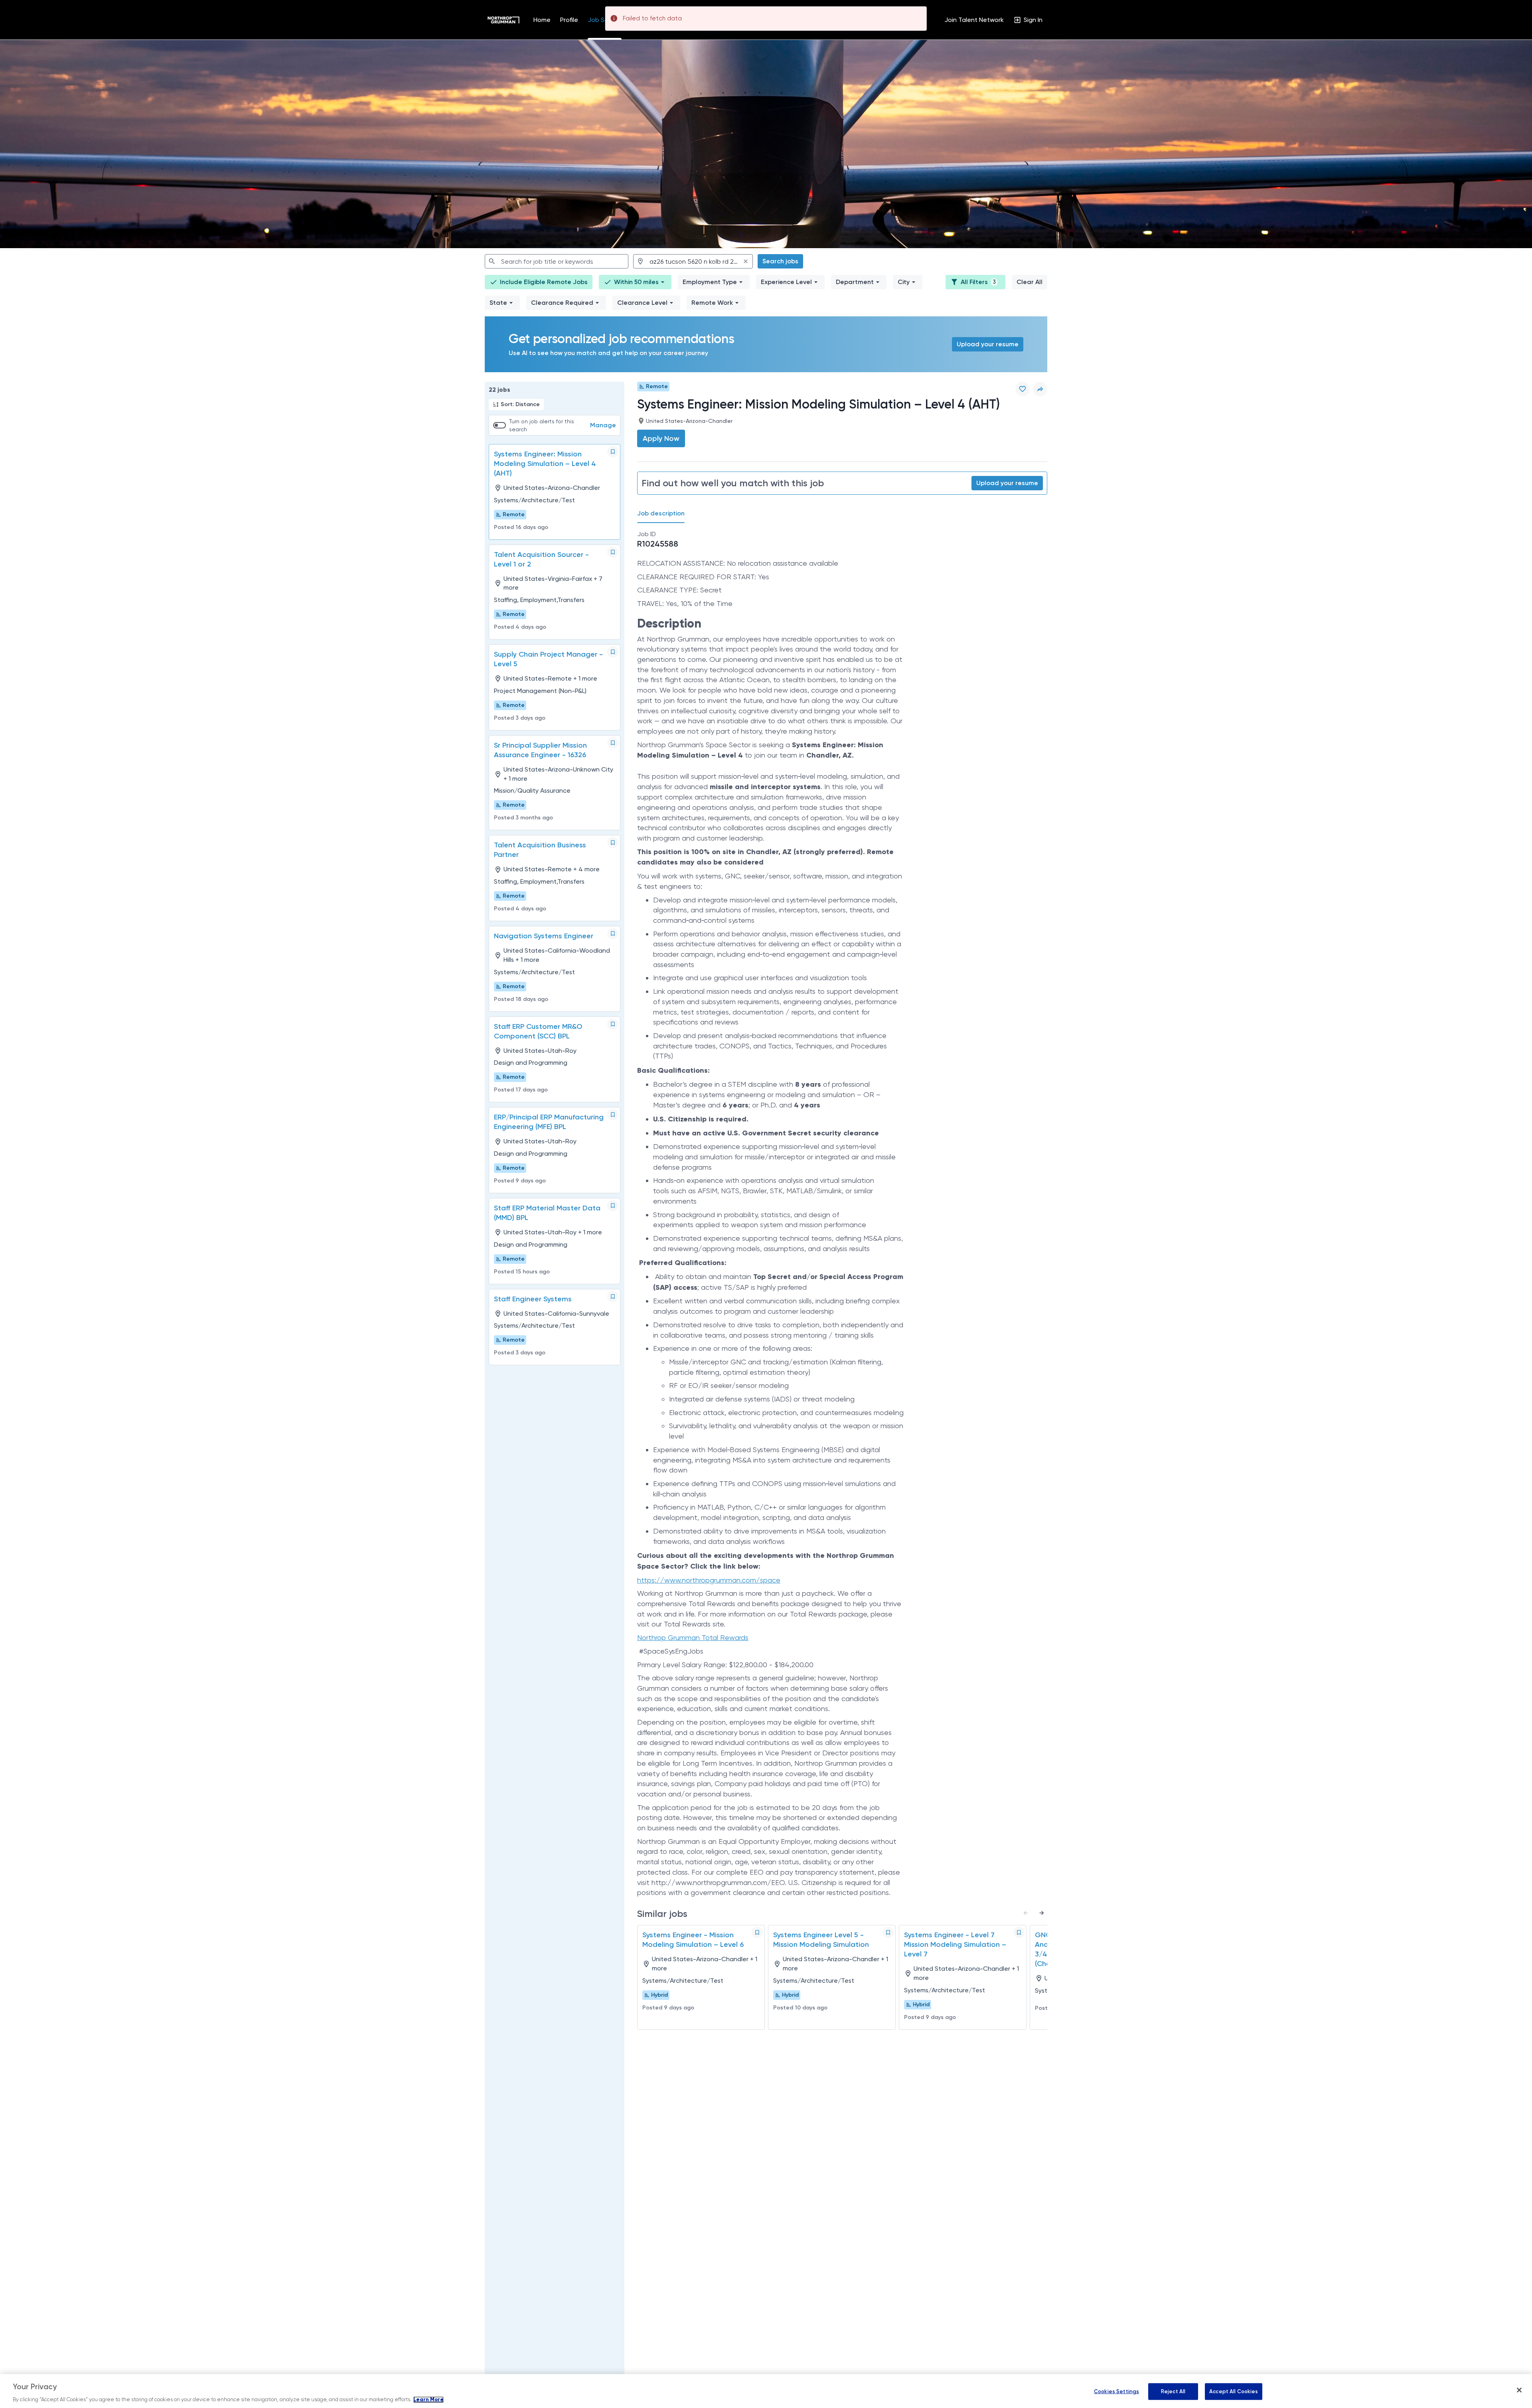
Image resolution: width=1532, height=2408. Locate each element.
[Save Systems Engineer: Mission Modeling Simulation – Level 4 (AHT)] (613, 452)
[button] (635, 282)
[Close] (1519, 2390)
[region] (766, 2391)
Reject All (1173, 2391)
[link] (503, 20)
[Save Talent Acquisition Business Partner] (613, 843)
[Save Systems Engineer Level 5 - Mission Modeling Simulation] (888, 1932)
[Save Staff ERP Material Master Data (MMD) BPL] (613, 1206)
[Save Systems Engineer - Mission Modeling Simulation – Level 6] (757, 1932)
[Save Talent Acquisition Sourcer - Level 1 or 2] (613, 552)
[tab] (664, 514)
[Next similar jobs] (1042, 1913)
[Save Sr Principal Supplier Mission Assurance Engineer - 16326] (613, 743)
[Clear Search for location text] (746, 261)
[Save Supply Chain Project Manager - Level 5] (613, 652)
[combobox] (557, 261)
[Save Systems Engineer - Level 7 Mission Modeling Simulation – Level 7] (1019, 1932)
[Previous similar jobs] (1026, 1913)
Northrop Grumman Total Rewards (693, 1637)
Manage (603, 425)
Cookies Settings (1116, 2391)
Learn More (428, 2400)
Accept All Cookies (1234, 2391)
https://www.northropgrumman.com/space (709, 1580)
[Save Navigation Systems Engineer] (613, 934)
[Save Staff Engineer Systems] (613, 1297)
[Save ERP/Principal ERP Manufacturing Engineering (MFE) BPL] (613, 1115)
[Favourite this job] (1023, 389)
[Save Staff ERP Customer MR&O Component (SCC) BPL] (613, 1024)
